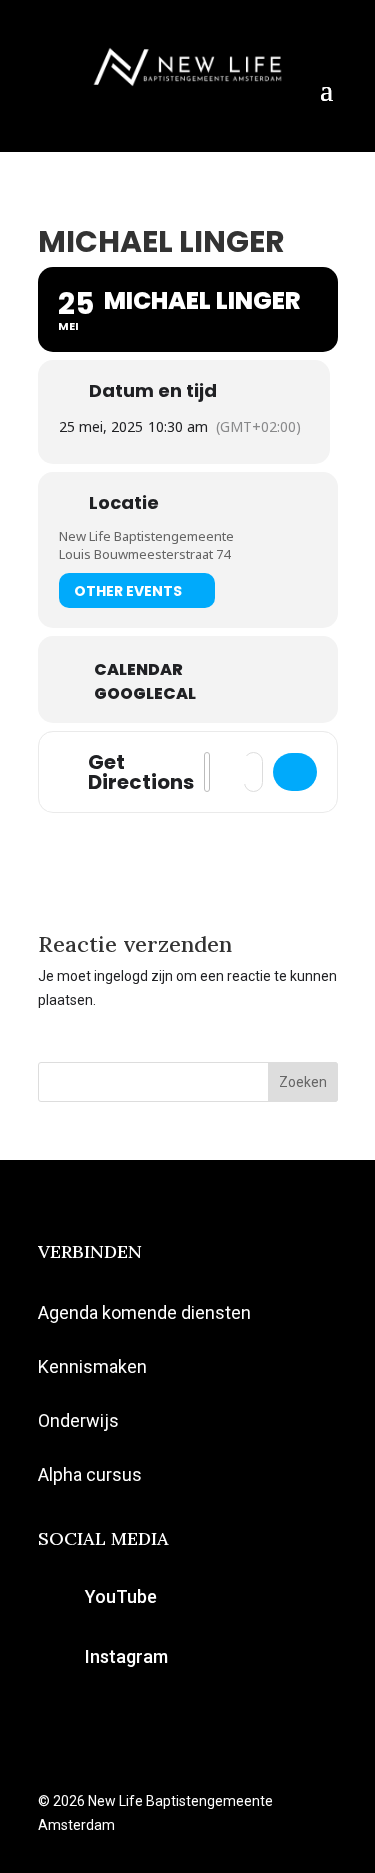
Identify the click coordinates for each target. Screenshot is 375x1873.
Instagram (126, 1656)
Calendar (138, 670)
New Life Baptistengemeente (146, 536)
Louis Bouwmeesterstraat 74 (144, 554)
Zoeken (303, 1082)
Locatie (124, 503)
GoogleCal (145, 694)
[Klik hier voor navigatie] (295, 772)
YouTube (121, 1596)
